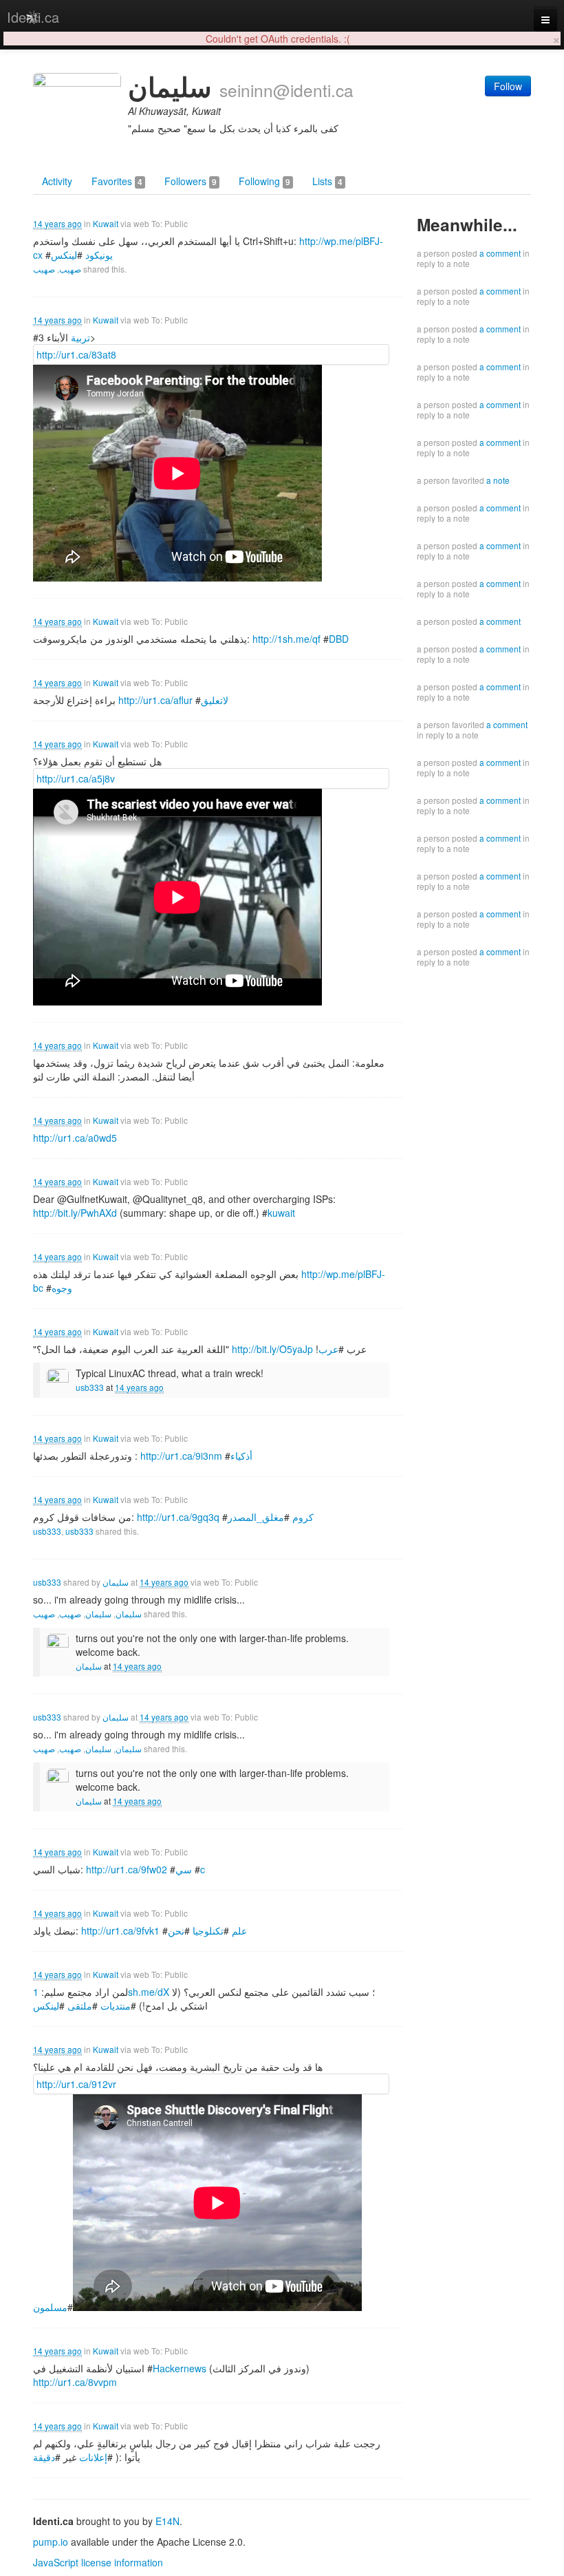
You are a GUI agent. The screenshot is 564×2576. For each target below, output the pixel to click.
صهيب (70, 269)
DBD (339, 639)
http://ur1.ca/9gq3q (178, 1517)
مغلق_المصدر (256, 1517)
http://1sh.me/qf (286, 639)
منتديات (116, 2005)
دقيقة (44, 2457)
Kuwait (106, 223)
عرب (328, 1349)
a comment (500, 253)
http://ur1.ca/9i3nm (181, 1456)
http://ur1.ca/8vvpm (75, 2382)
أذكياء (241, 1456)
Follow (508, 86)
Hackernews (180, 2368)
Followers (191, 181)
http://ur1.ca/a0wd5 (75, 1138)
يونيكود (99, 255)
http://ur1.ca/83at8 (76, 354)
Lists (327, 181)
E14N (167, 2521)
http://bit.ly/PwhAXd (75, 1213)
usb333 (90, 1387)
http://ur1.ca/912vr (76, 2084)
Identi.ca (33, 17)
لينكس (64, 255)
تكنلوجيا (208, 1930)
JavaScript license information (98, 2562)
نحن (176, 1930)
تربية (80, 337)
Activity (57, 181)
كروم (303, 1517)
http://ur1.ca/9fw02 (127, 1869)
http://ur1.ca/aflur (155, 700)
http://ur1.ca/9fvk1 (120, 1930)
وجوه (62, 1288)
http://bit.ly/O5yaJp (272, 1349)
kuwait (281, 1213)
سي (184, 1869)
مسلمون (50, 2307)
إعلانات (93, 2457)
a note (498, 480)
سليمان (116, 1582)
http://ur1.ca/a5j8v (76, 778)
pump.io (51, 2542)
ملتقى (80, 2005)
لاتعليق (215, 700)
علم (239, 1930)
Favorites (117, 181)
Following (264, 181)
